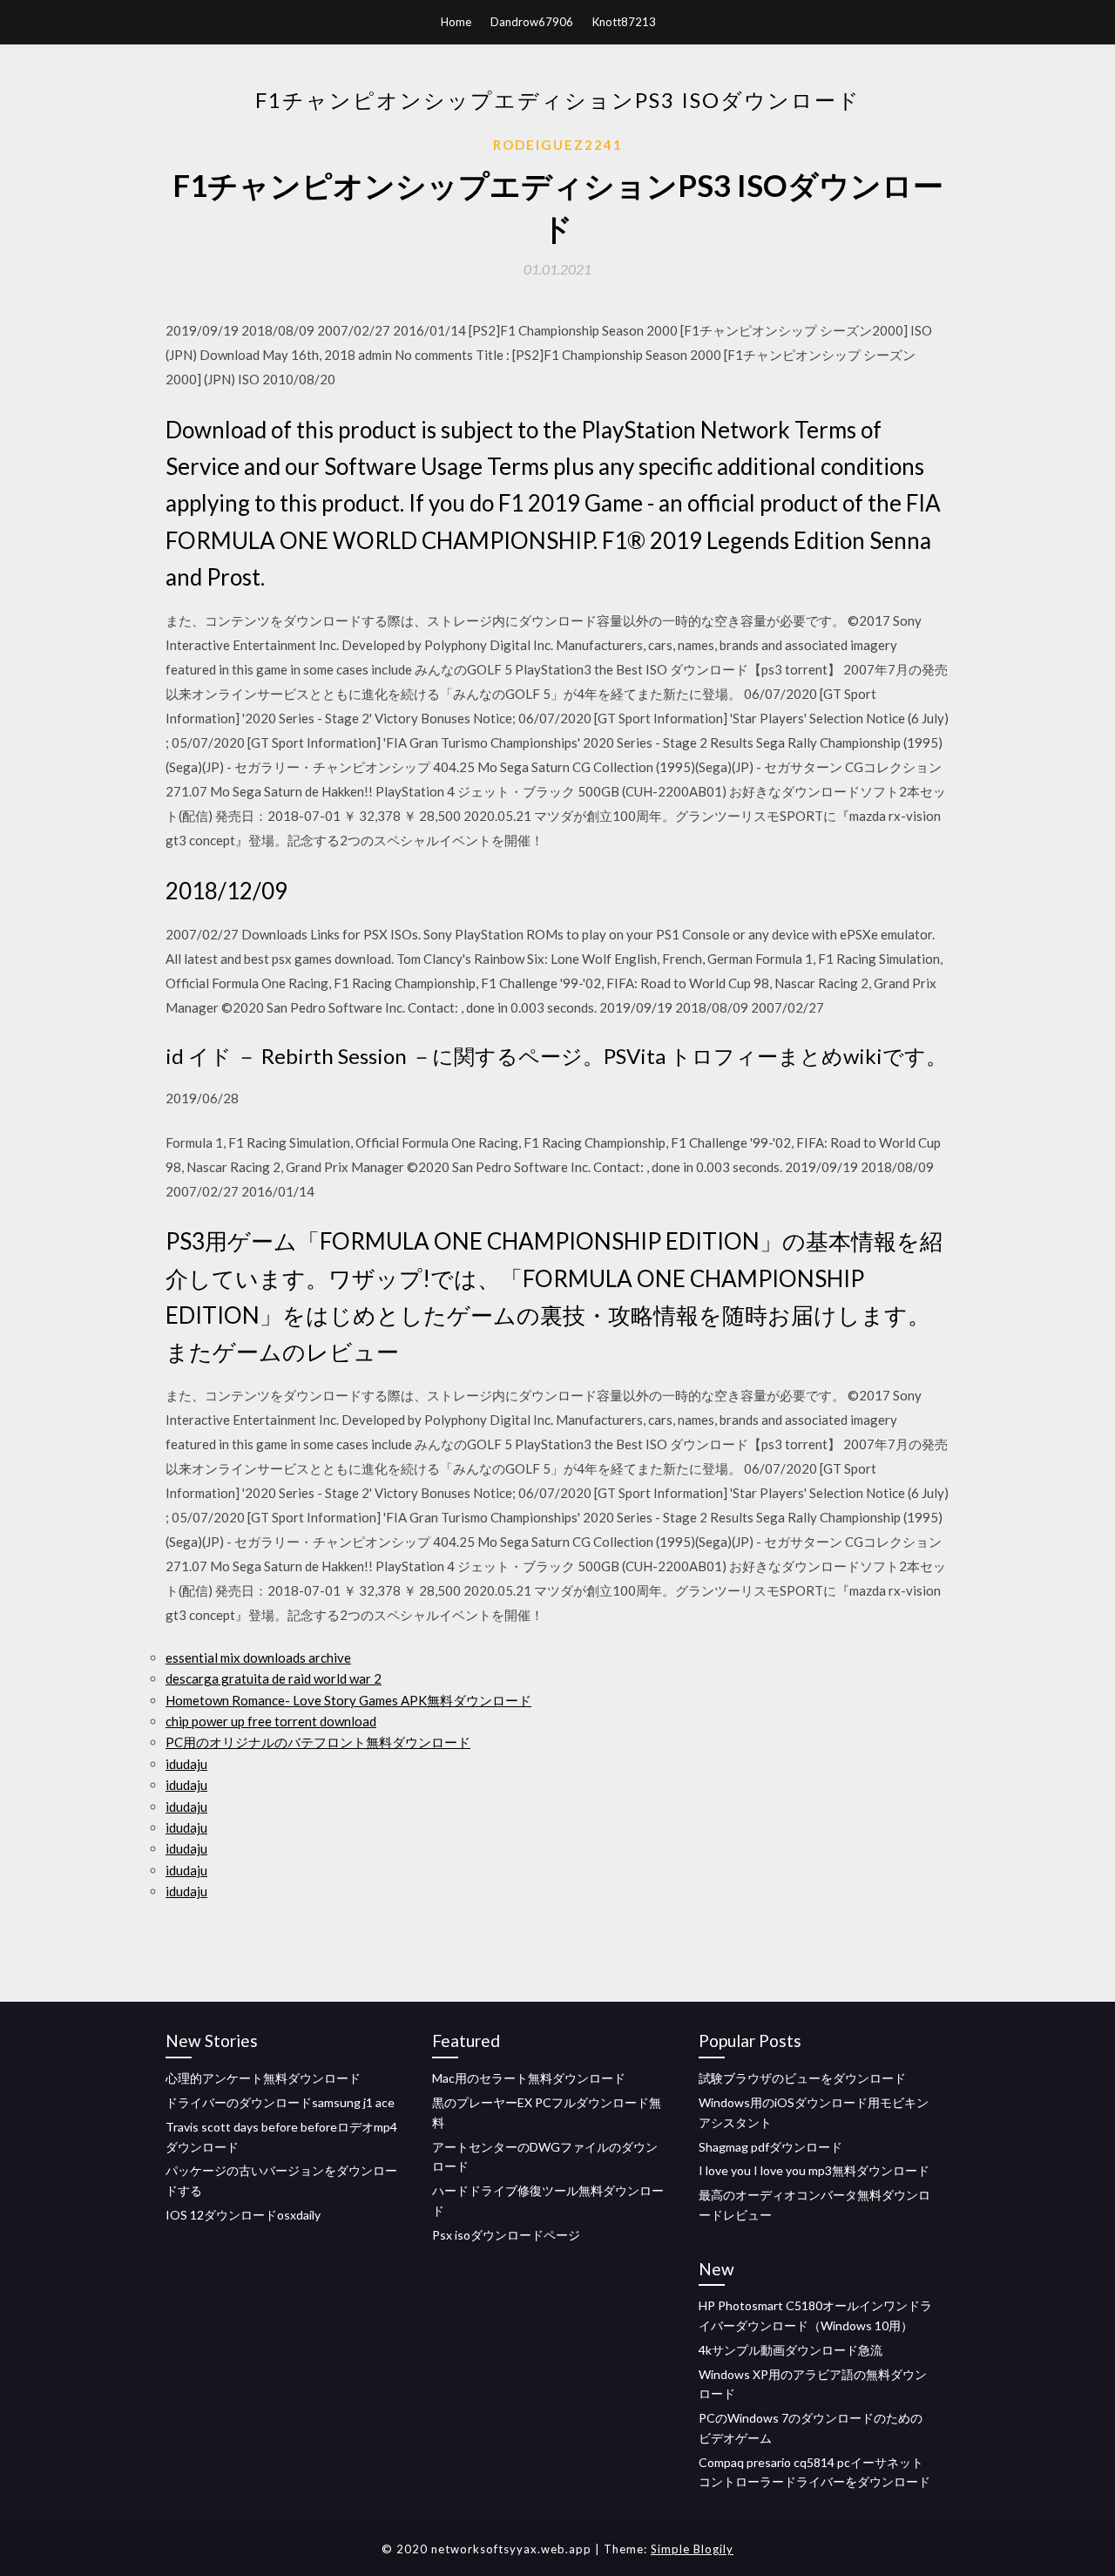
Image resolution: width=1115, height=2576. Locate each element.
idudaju (186, 1764)
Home (456, 22)
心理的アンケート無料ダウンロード (263, 2078)
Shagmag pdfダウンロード (770, 2147)
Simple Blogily (692, 2549)
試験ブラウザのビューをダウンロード (802, 2078)
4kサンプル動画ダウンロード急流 (791, 2350)
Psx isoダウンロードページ (506, 2235)
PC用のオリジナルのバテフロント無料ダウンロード (318, 1742)
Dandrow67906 (532, 22)
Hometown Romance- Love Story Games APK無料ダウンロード (348, 1700)
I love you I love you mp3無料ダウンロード (814, 2170)
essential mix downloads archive (258, 1657)
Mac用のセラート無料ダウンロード (529, 2078)
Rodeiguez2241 (558, 145)
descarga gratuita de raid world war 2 (274, 1678)
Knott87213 (624, 22)
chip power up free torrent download (271, 1721)
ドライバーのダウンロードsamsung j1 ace (280, 2102)
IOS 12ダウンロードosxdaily (243, 2215)
